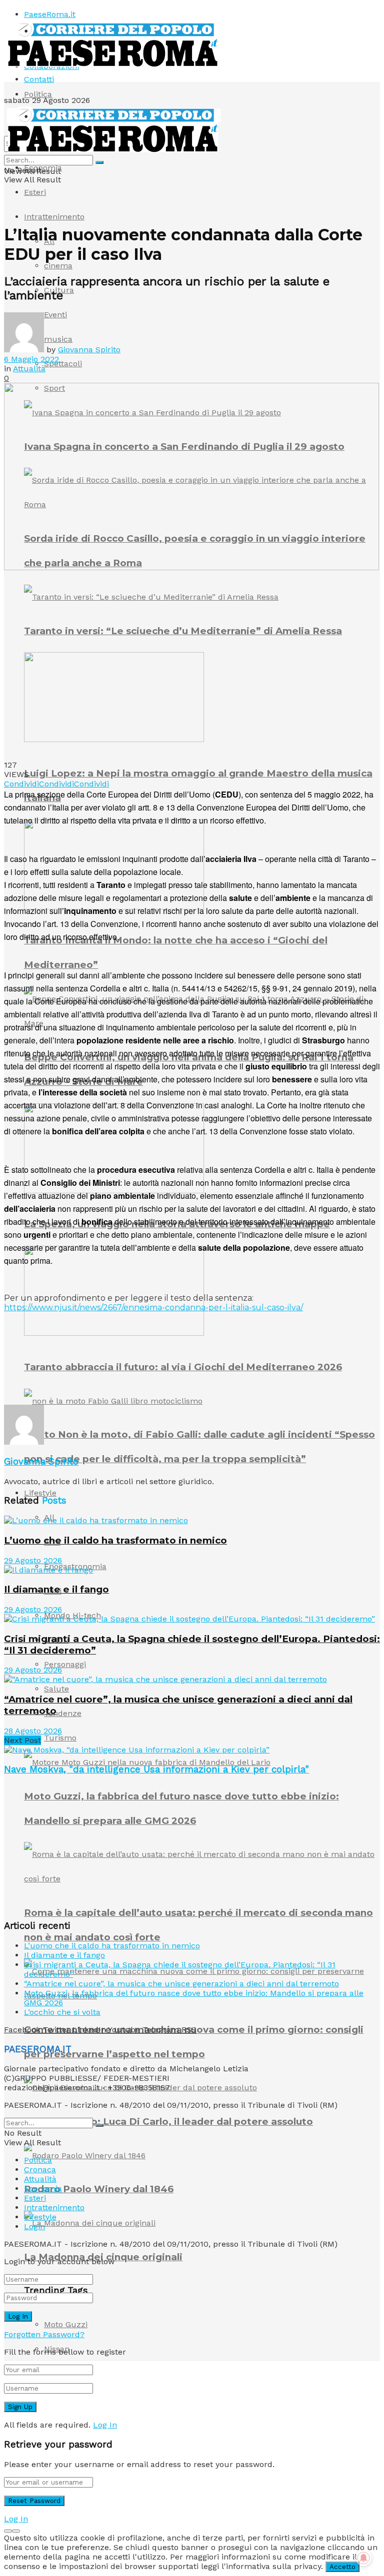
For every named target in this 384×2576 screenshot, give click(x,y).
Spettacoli (63, 364)
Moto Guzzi (66, 2324)
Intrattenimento (54, 217)
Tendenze (63, 1713)
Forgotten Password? (44, 2334)
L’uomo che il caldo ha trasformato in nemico (115, 1540)
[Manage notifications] (363, 2558)
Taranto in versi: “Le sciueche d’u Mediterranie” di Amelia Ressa (183, 631)
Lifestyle (40, 1493)
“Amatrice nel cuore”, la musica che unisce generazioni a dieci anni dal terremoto (181, 1984)
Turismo (60, 1738)
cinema (58, 266)
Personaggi (65, 1664)
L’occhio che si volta (62, 2012)
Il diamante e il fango (56, 1589)
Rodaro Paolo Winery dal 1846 (99, 2189)
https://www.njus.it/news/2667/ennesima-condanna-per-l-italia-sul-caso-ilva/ (153, 1307)
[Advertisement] (121, 1388)
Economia (43, 168)
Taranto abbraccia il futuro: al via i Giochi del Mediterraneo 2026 (183, 1367)
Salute (56, 1689)
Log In (105, 2425)
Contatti (39, 79)
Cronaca (40, 2169)
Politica (38, 94)
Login (34, 2226)
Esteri (35, 192)
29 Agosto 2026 (33, 1560)
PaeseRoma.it (50, 14)
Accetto (342, 2567)
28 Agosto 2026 (33, 1731)
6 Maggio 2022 (31, 359)
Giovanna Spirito (89, 350)
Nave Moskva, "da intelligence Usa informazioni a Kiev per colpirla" (156, 1769)
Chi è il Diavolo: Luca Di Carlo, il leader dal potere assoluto (168, 2122)
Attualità (29, 369)
